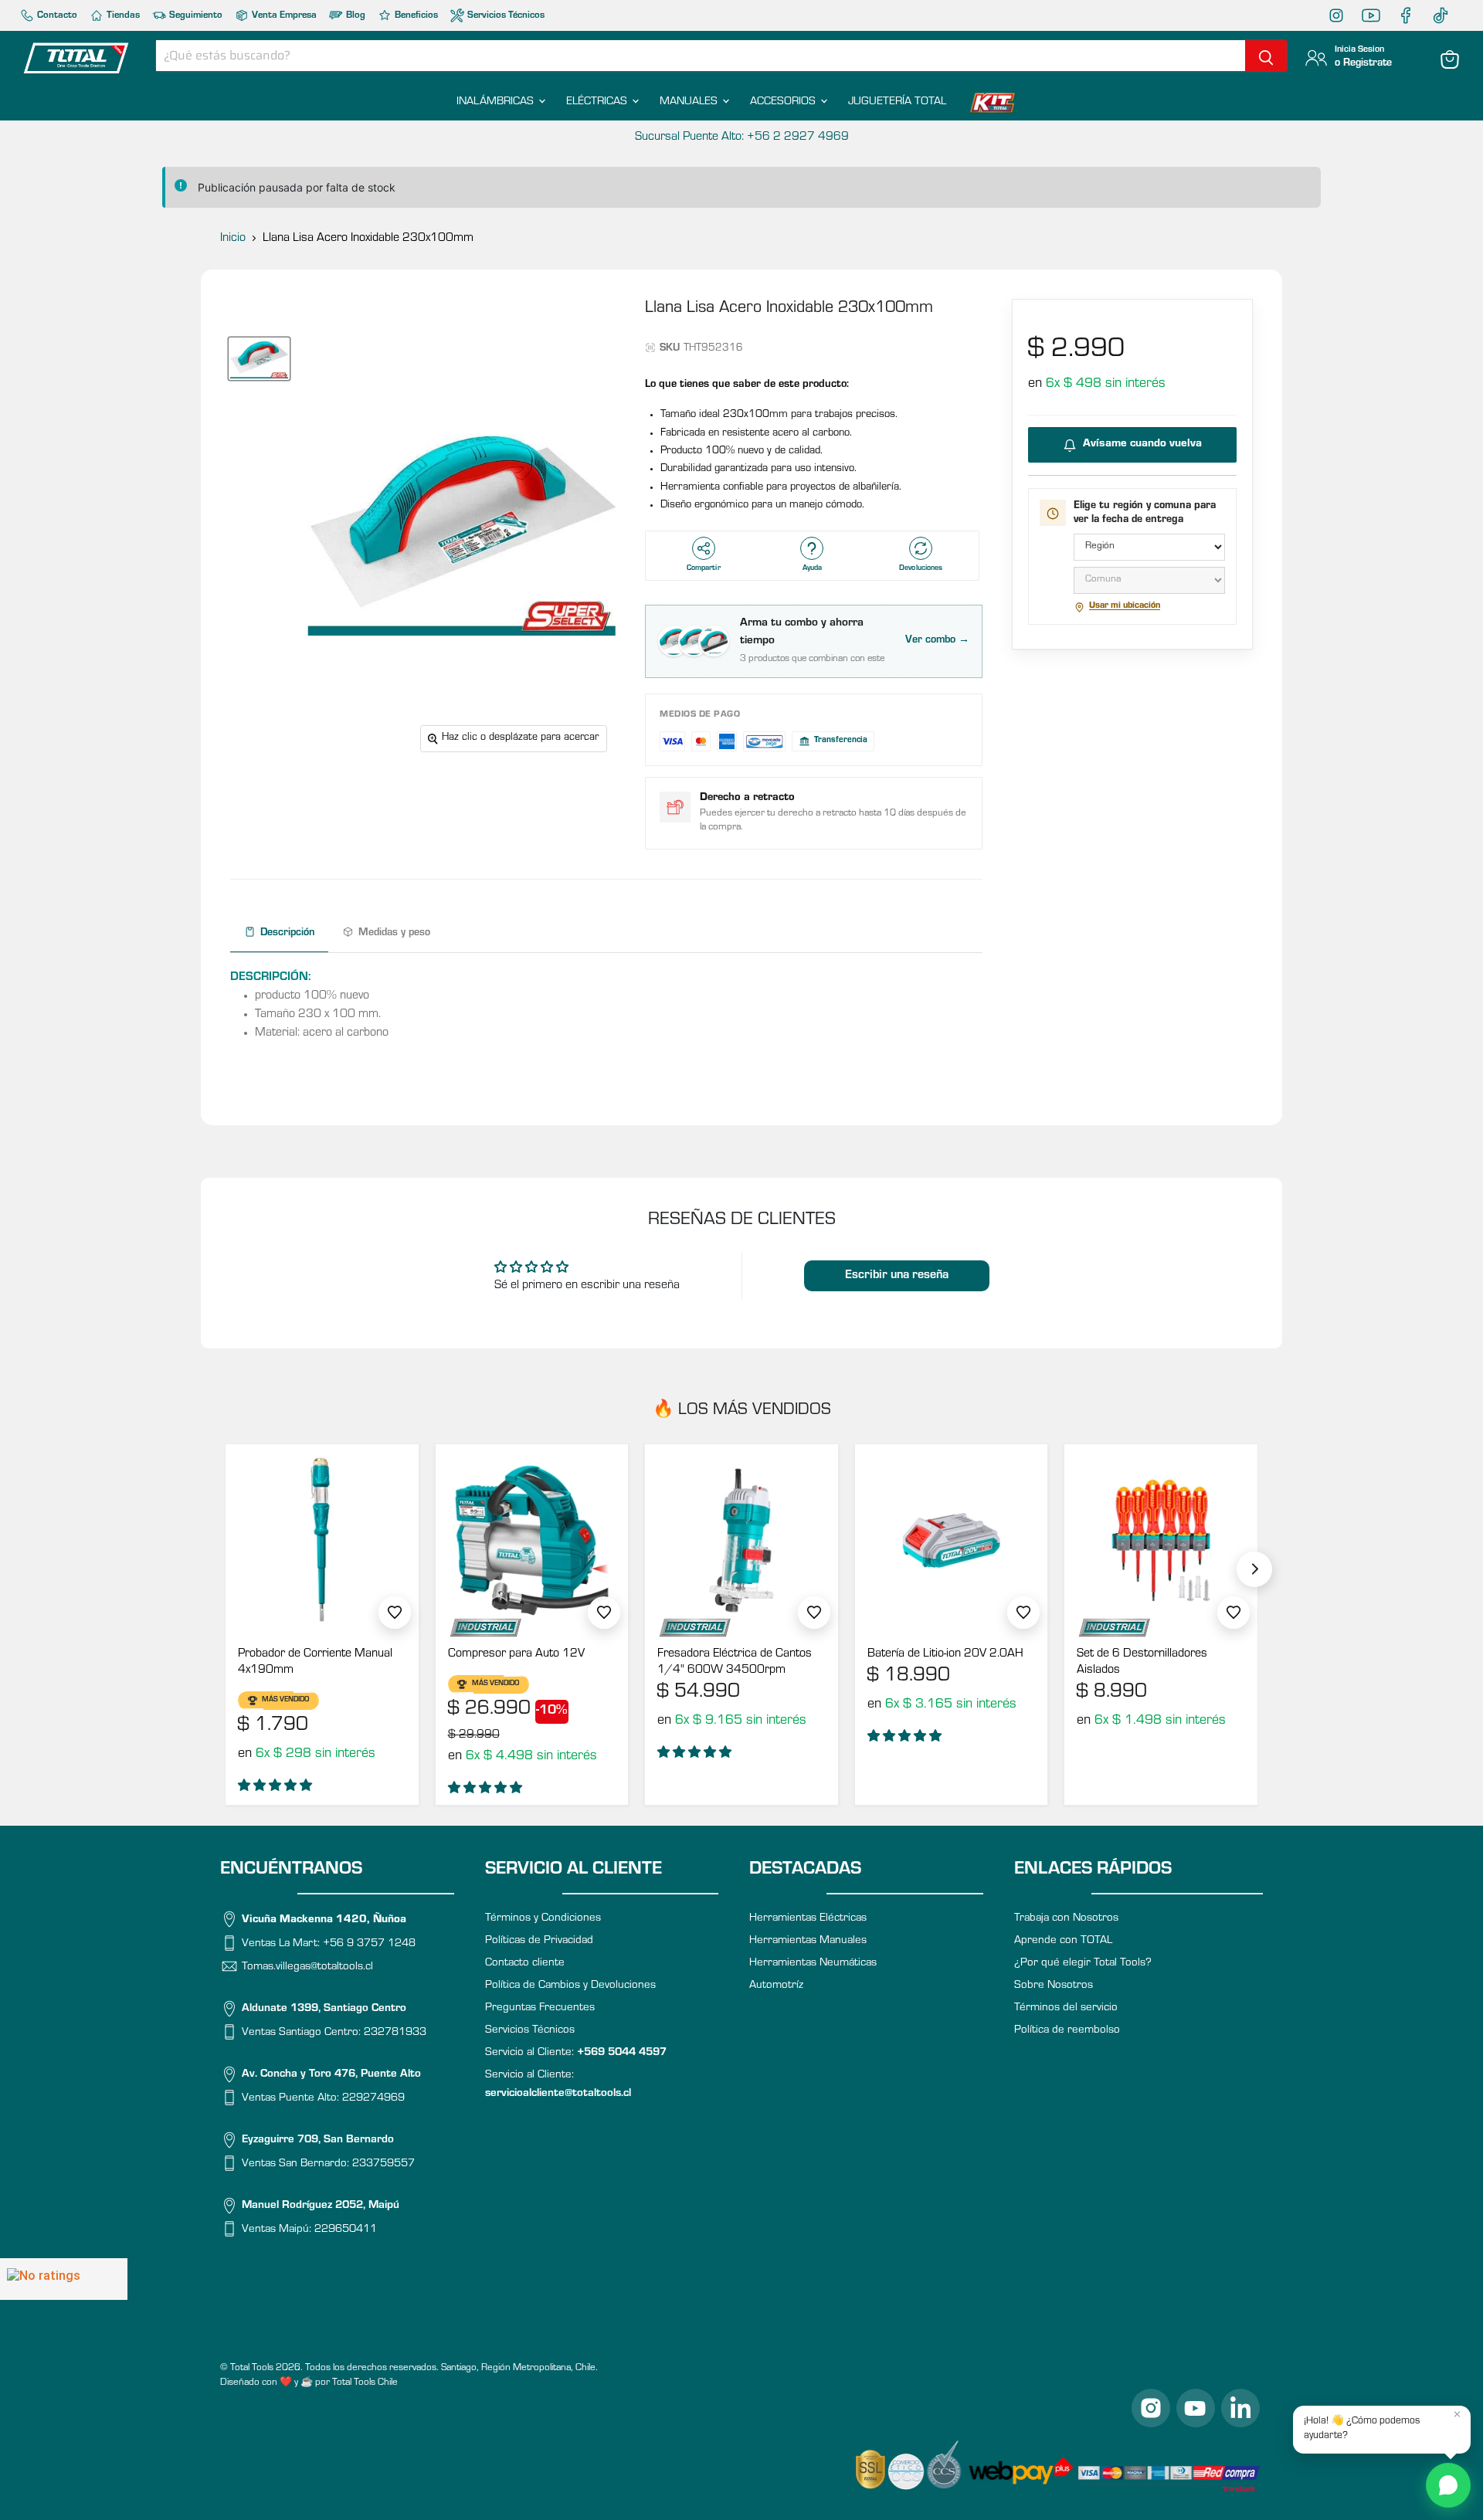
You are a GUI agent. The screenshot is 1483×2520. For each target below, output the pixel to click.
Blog (355, 16)
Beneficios (415, 16)
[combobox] (701, 56)
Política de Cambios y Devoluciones (570, 1986)
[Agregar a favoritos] (395, 1613)
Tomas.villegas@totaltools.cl (307, 1967)
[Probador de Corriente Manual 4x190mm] (322, 1541)
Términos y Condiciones (543, 1919)
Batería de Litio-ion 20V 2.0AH (945, 1654)
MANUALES (690, 102)
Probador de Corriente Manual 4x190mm (315, 1662)
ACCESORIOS (784, 102)
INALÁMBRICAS (497, 102)
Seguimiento (195, 16)
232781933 (395, 2033)
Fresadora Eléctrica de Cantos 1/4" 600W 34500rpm (735, 1662)
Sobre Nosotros (1054, 1986)
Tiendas (122, 16)
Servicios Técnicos (505, 16)
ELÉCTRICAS (598, 102)
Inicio (233, 239)
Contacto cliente (525, 1964)
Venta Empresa (283, 16)
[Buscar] (1266, 56)
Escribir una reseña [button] (897, 1276)
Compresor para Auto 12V (516, 1654)
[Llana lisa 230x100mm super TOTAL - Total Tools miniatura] (259, 359)
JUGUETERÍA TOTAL (897, 102)
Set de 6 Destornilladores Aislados (1142, 1662)
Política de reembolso (1067, 2031)
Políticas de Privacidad (539, 1941)
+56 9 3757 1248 (369, 1943)
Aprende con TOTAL (1063, 1941)
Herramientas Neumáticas (813, 1964)
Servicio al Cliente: (576, 2053)
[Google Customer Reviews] (64, 2279)
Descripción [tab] (287, 934)
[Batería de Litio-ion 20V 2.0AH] (952, 1541)
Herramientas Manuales (808, 1941)
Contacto (56, 16)
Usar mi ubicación (1125, 607)
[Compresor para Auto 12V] (532, 1541)
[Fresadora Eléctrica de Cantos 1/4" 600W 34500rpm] (741, 1541)
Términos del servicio (1066, 2008)
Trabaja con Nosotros (1066, 1919)
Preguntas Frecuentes (540, 2008)
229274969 (373, 2099)
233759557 (383, 2164)
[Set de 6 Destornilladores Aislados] (1161, 1541)
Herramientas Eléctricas (808, 1919)
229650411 (346, 2230)
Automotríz (776, 1986)
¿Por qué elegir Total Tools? (1083, 1964)
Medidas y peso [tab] (394, 934)
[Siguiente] (1254, 1569)
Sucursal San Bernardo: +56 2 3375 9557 (741, 137)
